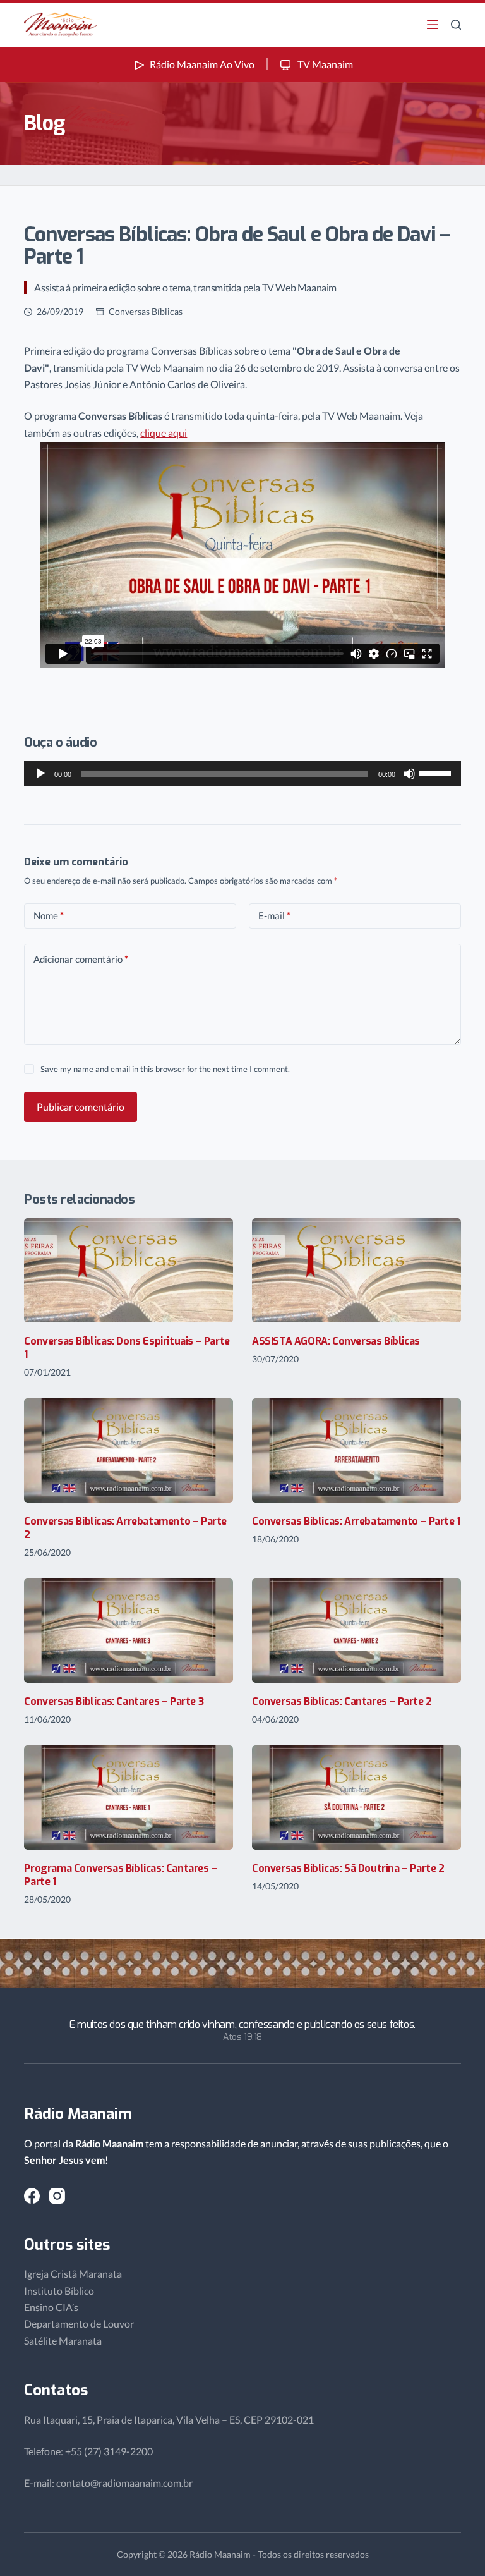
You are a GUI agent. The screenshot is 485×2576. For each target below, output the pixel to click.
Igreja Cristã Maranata (73, 2274)
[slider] (437, 772)
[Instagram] (57, 2196)
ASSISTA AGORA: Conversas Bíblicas (336, 1341)
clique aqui (164, 433)
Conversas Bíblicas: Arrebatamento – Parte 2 (125, 1528)
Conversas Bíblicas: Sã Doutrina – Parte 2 (348, 1868)
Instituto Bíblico (59, 2291)
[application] (242, 774)
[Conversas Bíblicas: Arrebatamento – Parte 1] (356, 1450)
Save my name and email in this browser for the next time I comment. (165, 1069)
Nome (49, 915)
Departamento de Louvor (79, 2323)
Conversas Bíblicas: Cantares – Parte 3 (114, 1701)
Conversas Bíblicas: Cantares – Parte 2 (342, 1701)
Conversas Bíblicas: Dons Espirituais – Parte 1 (127, 1348)
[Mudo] (409, 774)
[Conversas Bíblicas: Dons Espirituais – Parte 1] (129, 1270)
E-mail (274, 915)
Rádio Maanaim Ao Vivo (202, 64)
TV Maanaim (324, 64)
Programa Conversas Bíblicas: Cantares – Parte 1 (120, 1875)
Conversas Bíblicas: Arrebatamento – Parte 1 (356, 1521)
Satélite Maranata (63, 2341)
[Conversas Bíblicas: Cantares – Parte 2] (356, 1631)
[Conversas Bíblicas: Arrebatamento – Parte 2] (129, 1450)
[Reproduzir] (40, 774)
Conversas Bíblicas (146, 311)
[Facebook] (32, 2196)
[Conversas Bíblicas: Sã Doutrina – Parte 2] (356, 1798)
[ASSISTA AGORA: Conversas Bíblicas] (356, 1270)
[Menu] (433, 25)
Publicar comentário (81, 1107)
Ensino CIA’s (51, 2307)
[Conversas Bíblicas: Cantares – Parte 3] (129, 1631)
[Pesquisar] (456, 25)
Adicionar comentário (81, 959)
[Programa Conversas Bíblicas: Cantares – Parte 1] (129, 1798)
